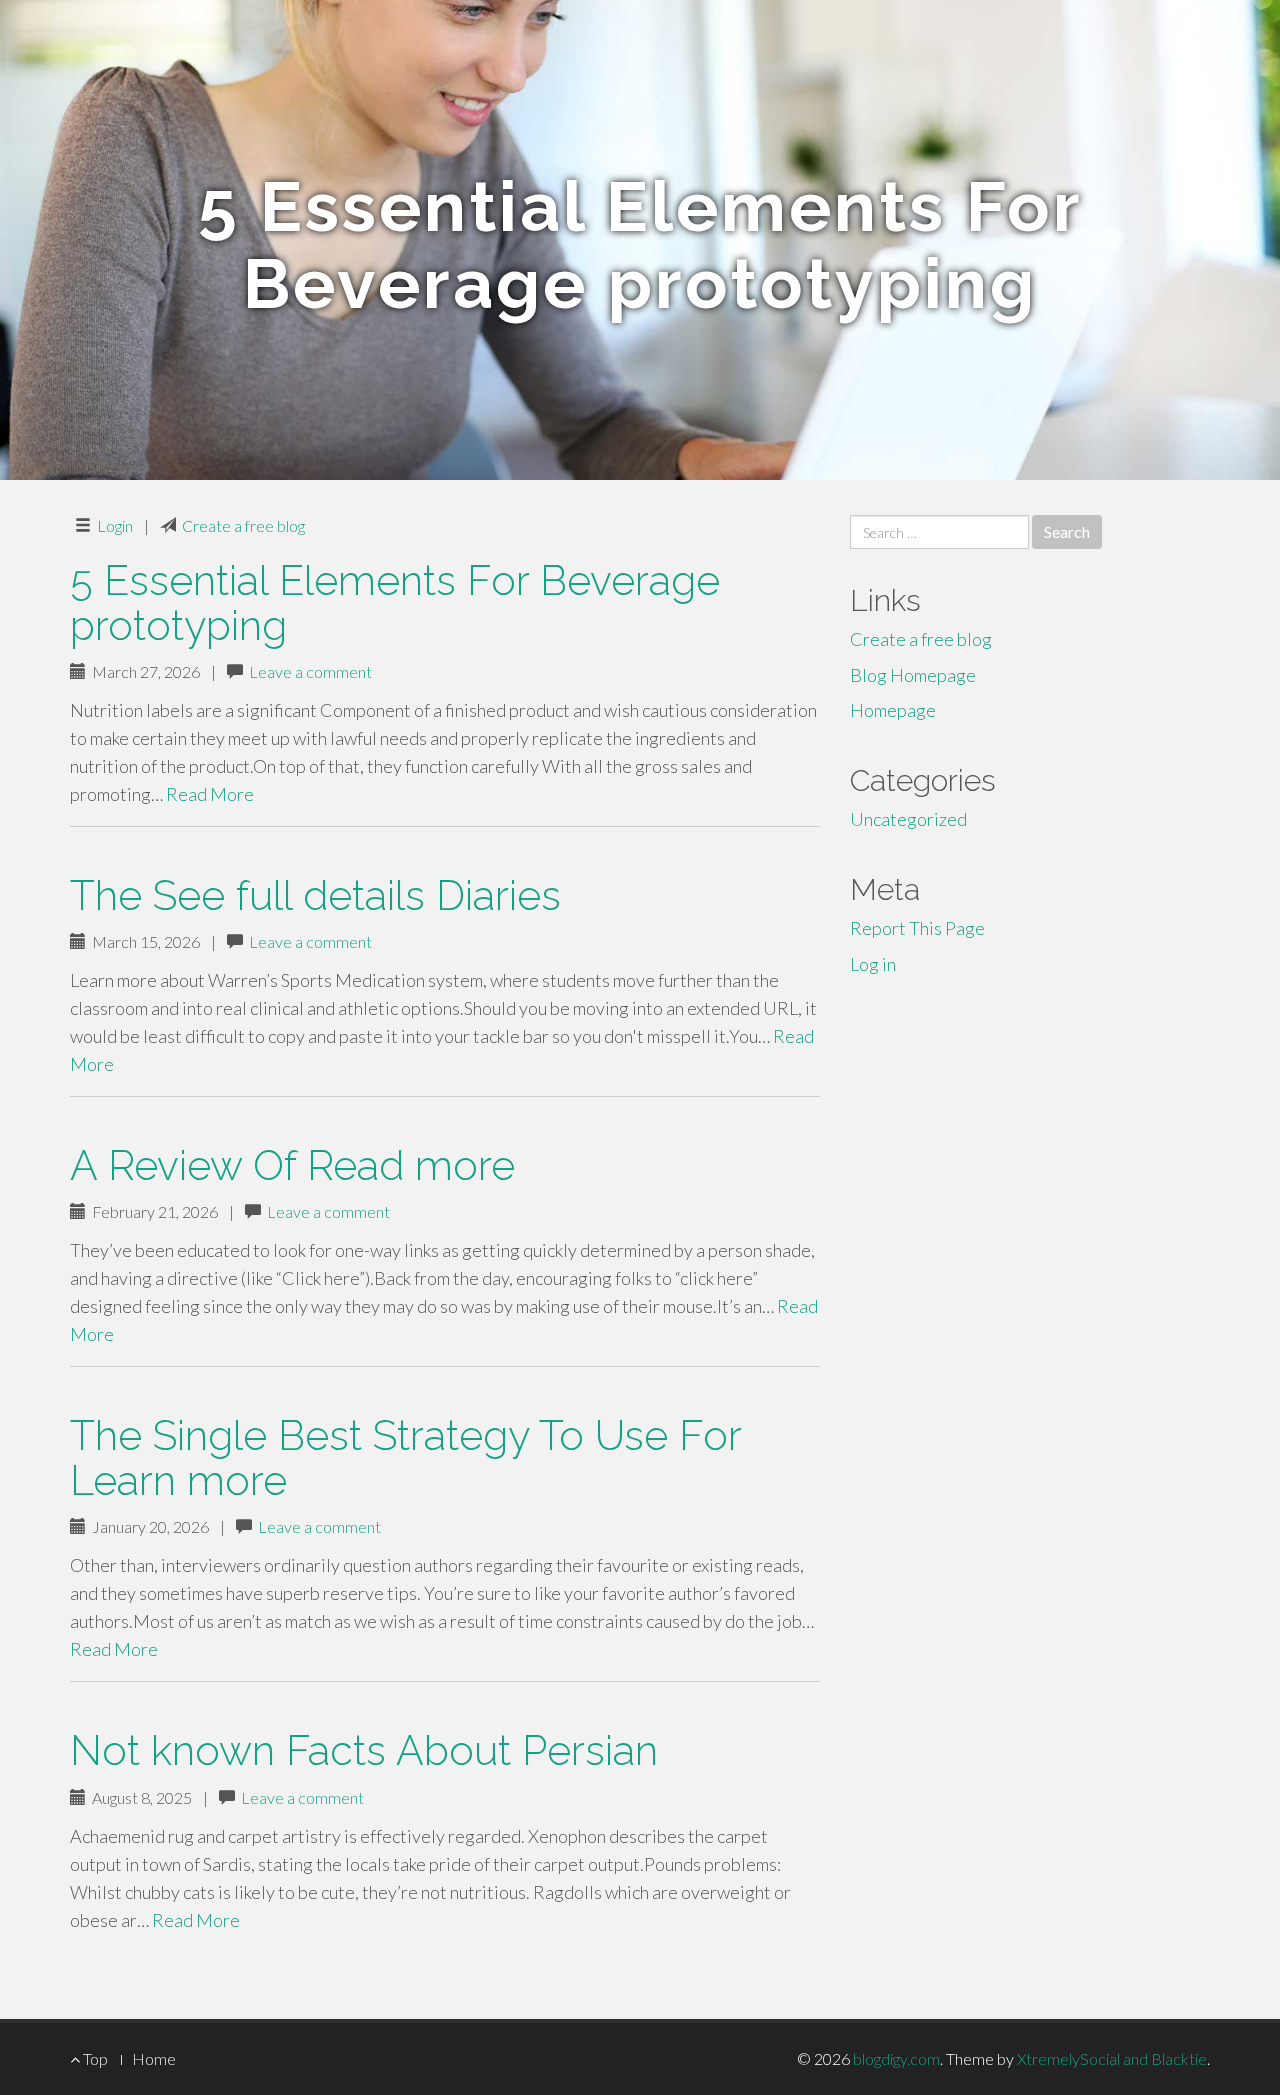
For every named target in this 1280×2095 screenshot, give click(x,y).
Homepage (893, 710)
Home (154, 2058)
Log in (873, 964)
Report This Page (917, 928)
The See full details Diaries (315, 895)
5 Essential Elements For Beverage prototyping (395, 603)
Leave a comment (310, 671)
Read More (210, 794)
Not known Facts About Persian (364, 1750)
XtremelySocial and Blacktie (1112, 2058)
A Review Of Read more (292, 1165)
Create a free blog (243, 525)
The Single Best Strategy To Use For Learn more (405, 1458)
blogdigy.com (896, 2058)
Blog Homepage (913, 675)
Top (94, 2058)
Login (115, 525)
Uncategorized (908, 819)
